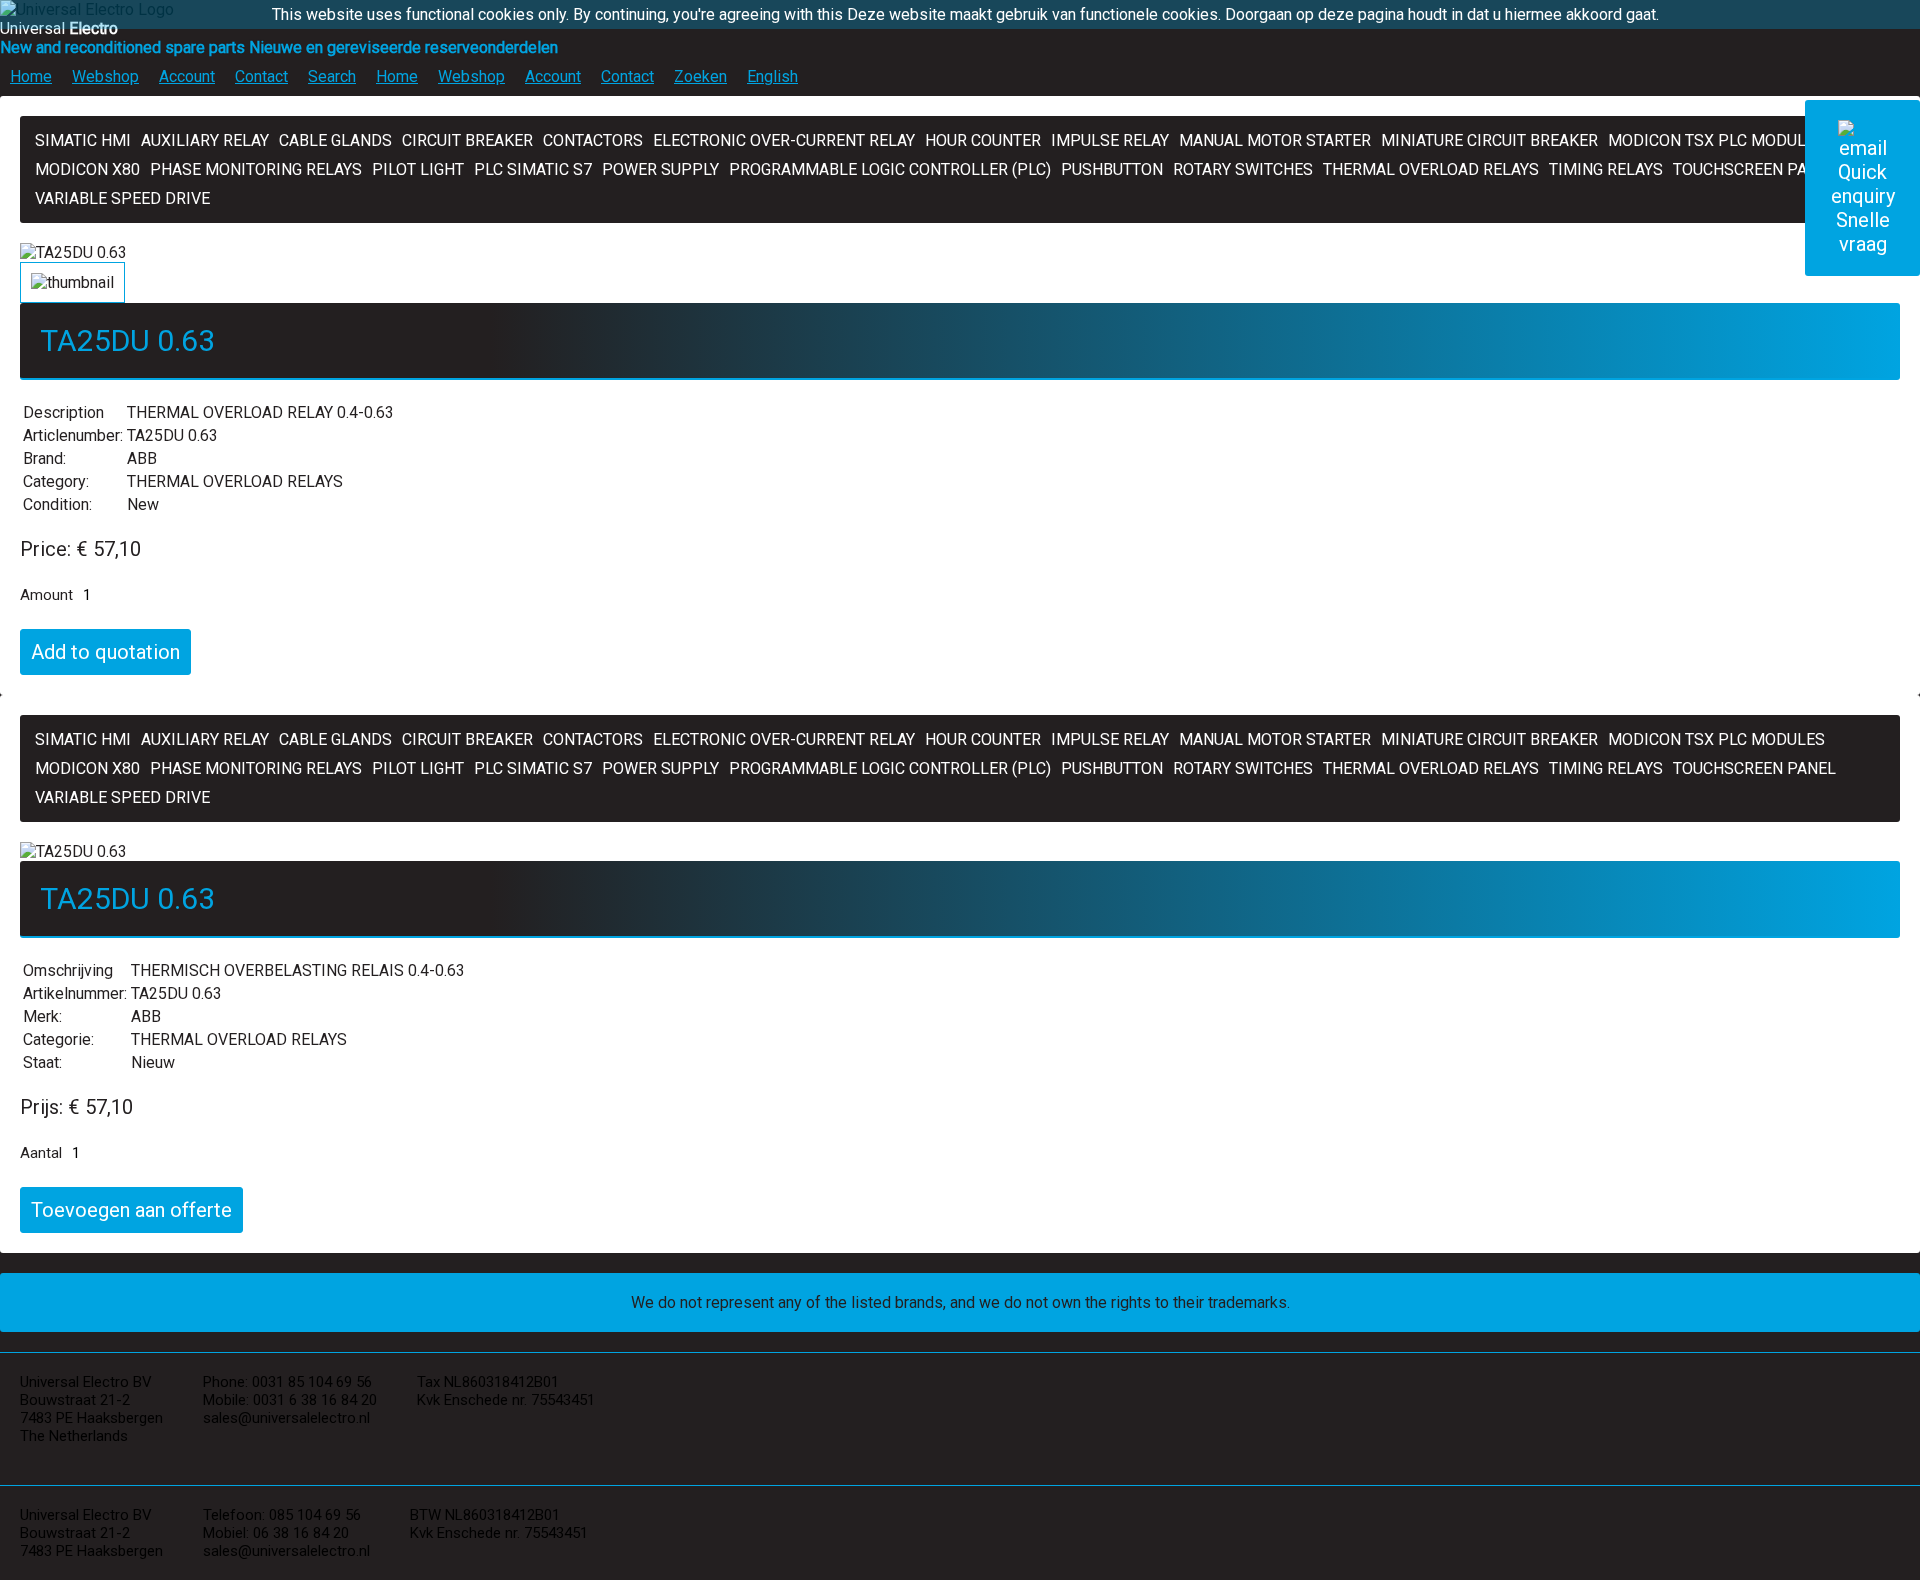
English (772, 76)
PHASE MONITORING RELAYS (256, 169)
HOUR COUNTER (983, 140)
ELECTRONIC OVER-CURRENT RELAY (784, 140)
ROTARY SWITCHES (1243, 169)
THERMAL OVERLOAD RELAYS (1431, 169)
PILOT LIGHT (418, 169)
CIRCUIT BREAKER (467, 140)
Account (187, 76)
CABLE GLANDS (335, 140)
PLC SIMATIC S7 (533, 169)
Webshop (105, 76)
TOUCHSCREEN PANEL (1754, 169)
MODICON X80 (87, 169)
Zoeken (700, 76)
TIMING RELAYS (1606, 169)
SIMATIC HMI (83, 140)
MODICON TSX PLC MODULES (1716, 140)
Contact (261, 76)
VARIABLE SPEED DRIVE (122, 198)
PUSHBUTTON (1112, 169)
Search (332, 76)
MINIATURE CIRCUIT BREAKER (1489, 140)
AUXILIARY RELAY (205, 140)
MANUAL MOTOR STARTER (1275, 140)
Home (31, 76)
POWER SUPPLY (660, 169)
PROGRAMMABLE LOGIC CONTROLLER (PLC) (890, 169)
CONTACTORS (593, 140)
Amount (46, 595)
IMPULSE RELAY (1110, 140)
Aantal (41, 1153)
